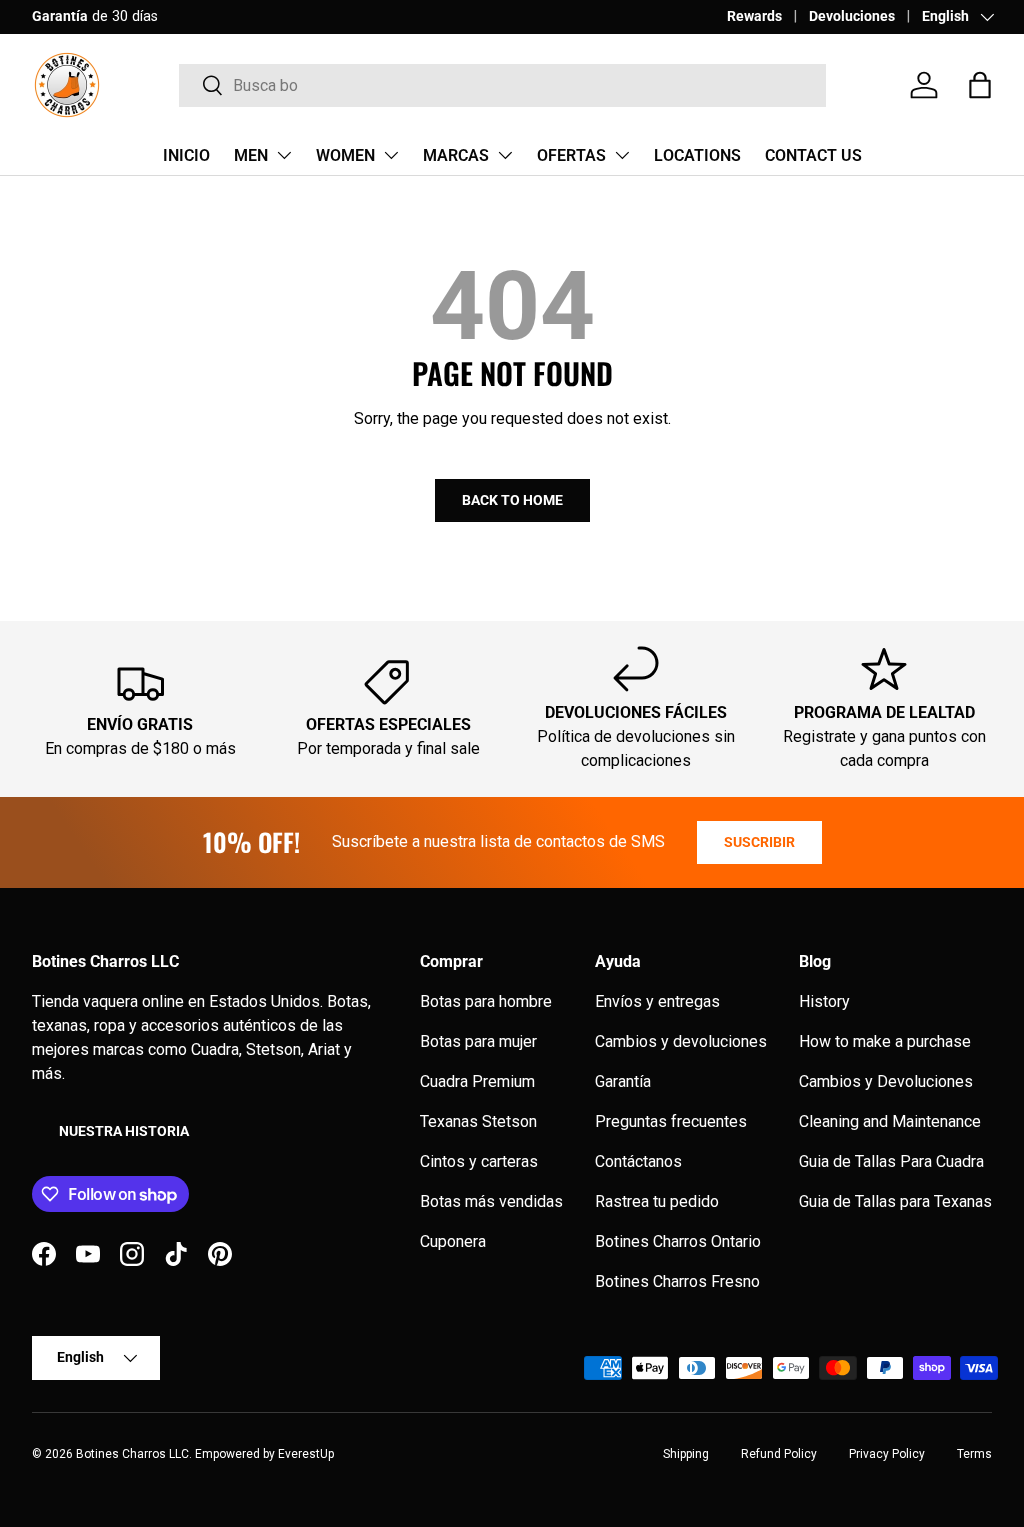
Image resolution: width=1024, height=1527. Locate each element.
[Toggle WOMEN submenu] (391, 155)
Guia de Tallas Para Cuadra (891, 1161)
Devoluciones (852, 16)
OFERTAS (571, 155)
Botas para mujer (478, 1041)
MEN (251, 155)
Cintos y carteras (479, 1161)
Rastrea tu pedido (657, 1201)
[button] (980, 85)
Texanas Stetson (478, 1121)
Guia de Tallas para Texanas (895, 1201)
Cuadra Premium (477, 1081)
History (824, 1001)
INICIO (186, 155)
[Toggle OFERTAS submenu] (622, 155)
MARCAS (456, 155)
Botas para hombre (486, 1001)
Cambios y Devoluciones (886, 1081)
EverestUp (306, 1454)
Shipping (686, 1454)
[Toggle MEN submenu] (284, 155)
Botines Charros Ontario (678, 1241)
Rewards (754, 16)
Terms (974, 1454)
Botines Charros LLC (132, 1454)
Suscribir (759, 842)
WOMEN (345, 155)
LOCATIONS (697, 155)
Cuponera (453, 1241)
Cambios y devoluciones (681, 1041)
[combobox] (502, 85)
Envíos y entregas (657, 1001)
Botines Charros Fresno (677, 1281)
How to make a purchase (885, 1041)
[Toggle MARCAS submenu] (505, 155)
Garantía (623, 1081)
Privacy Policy (887, 1454)
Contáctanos (638, 1161)
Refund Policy (779, 1454)
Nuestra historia (124, 1131)
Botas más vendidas (491, 1201)
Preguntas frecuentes (671, 1121)
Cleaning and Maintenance (890, 1121)
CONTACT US (813, 155)
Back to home (512, 500)
